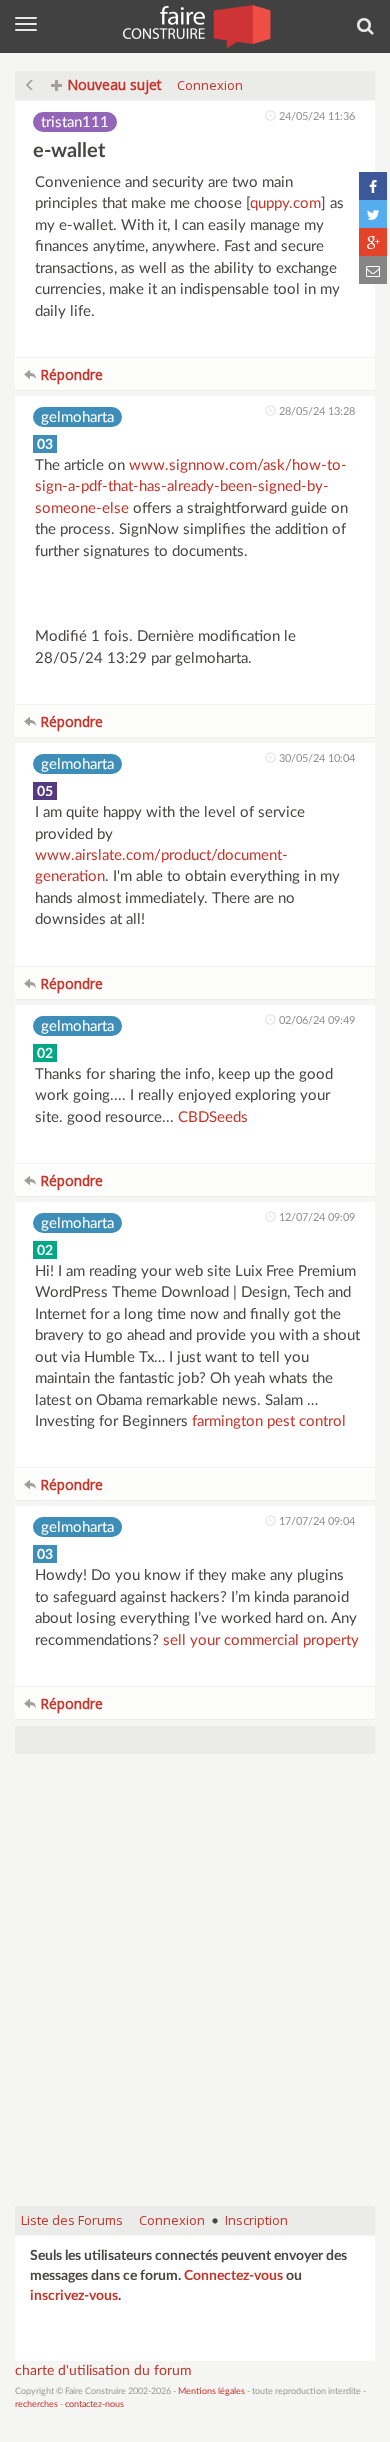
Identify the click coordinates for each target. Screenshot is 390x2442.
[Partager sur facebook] (373, 186)
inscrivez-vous (74, 2296)
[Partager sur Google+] (373, 242)
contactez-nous (94, 2404)
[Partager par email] (373, 270)
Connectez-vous (233, 2276)
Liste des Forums (72, 2220)
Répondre (69, 374)
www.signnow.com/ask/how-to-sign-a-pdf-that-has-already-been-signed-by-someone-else (191, 487)
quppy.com (285, 203)
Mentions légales (211, 2391)
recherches (36, 2404)
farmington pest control (269, 1421)
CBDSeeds (213, 1117)
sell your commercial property (261, 1640)
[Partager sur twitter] (373, 214)
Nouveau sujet (112, 84)
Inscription (256, 2220)
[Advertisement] (195, 1990)
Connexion (210, 85)
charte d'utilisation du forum (103, 2371)
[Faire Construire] (195, 25)
